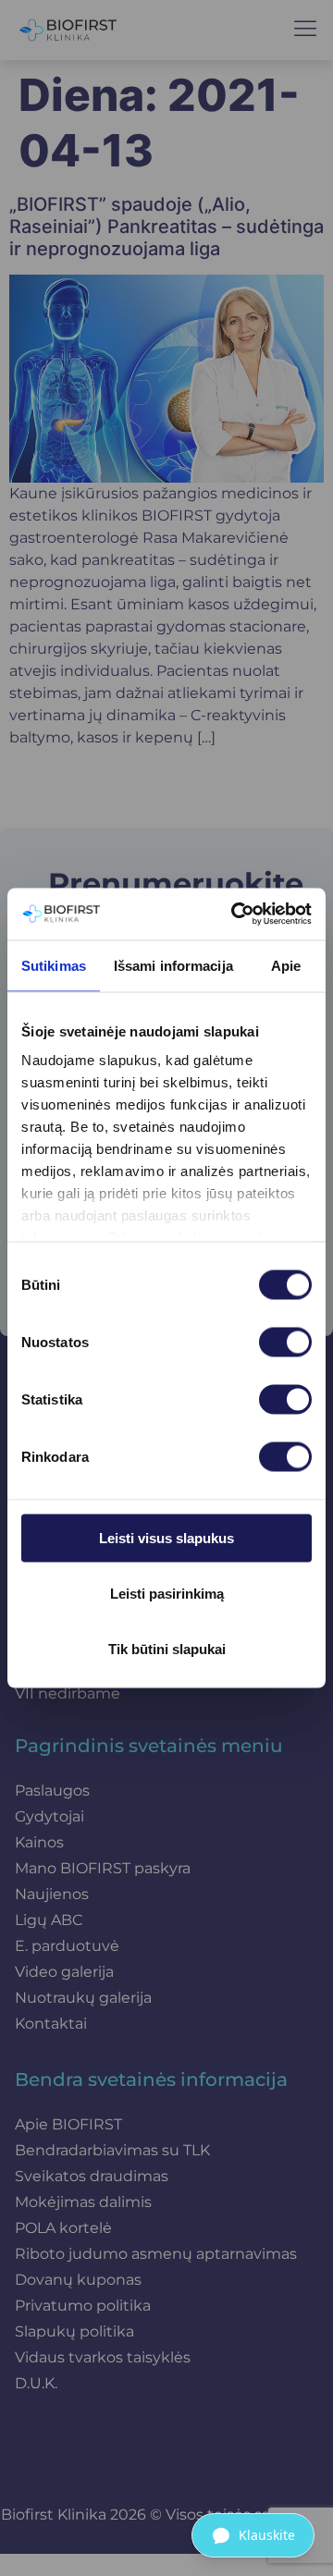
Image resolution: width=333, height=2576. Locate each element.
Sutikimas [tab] (54, 965)
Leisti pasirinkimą (167, 1593)
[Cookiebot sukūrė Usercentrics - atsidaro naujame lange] (235, 914)
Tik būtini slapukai (167, 1648)
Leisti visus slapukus (166, 1537)
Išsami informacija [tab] (173, 965)
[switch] (285, 1342)
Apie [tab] (286, 965)
